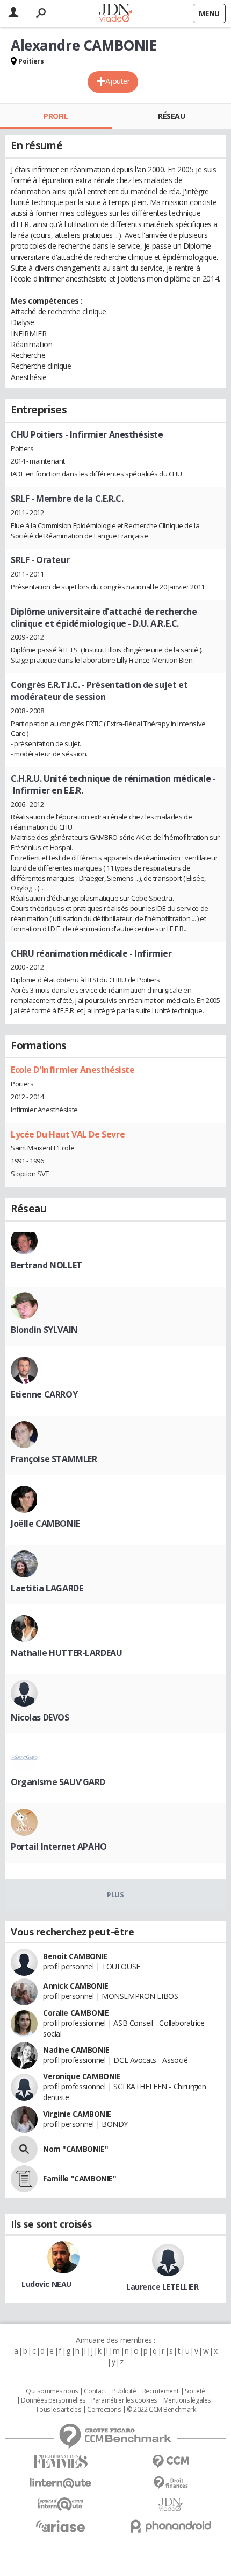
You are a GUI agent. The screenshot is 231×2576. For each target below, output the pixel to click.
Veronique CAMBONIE (82, 2076)
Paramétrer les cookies (124, 2400)
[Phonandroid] (171, 2526)
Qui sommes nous (52, 2391)
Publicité (124, 2391)
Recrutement (160, 2391)
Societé (195, 2391)
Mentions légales (187, 2400)
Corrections (104, 2410)
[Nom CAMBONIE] (24, 2149)
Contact (95, 2391)
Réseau (171, 116)
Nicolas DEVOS (40, 1717)
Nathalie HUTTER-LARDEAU (66, 1653)
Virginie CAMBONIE (77, 2114)
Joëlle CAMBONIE (45, 1524)
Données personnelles (53, 2400)
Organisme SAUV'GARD (58, 1782)
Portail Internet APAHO (59, 1847)
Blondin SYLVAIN (44, 1330)
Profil (56, 116)
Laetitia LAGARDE (47, 1588)
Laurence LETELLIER (162, 2287)
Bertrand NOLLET (46, 1265)
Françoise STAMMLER (54, 1459)
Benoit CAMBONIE (75, 1956)
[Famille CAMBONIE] (24, 2179)
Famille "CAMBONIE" (80, 2178)
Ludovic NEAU (46, 2284)
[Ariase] (60, 2526)
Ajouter (117, 81)
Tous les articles (58, 2410)
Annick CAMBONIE (76, 1986)
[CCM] (171, 2462)
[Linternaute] (60, 2483)
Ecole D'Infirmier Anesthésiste (73, 1070)
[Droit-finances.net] (171, 2483)
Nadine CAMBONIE (76, 2050)
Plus (115, 1894)
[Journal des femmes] (60, 2462)
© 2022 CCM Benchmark (161, 2410)
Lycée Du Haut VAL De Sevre (68, 1134)
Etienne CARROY (44, 1394)
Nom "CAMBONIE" (75, 2149)
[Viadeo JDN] (171, 2505)
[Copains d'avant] (60, 2504)
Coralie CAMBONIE (76, 2013)
